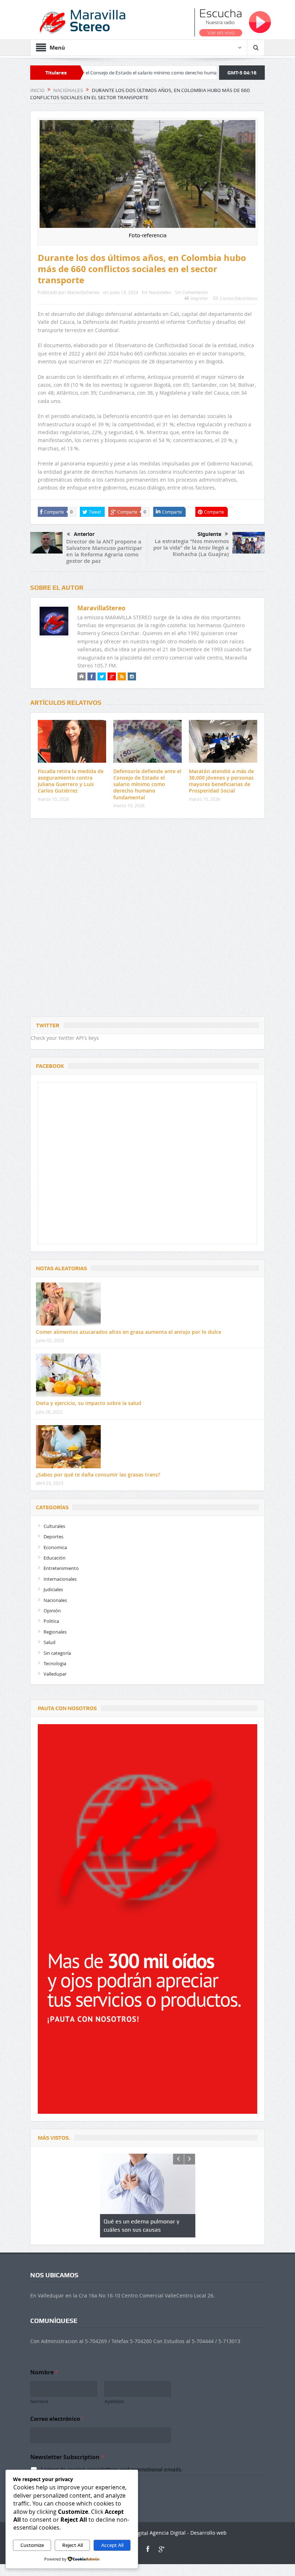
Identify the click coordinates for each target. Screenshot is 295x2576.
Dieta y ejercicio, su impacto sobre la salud (89, 1403)
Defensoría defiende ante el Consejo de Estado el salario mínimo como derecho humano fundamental (147, 784)
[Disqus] (147, 919)
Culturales (54, 1526)
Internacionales (60, 1579)
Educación (55, 1558)
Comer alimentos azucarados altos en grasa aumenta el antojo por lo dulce (129, 1332)
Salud (49, 1642)
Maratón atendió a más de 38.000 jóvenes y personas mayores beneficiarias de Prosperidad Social (221, 781)
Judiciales (53, 1589)
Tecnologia (55, 1663)
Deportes (53, 1537)
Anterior (84, 534)
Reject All (72, 2545)
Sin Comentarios (191, 292)
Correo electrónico (57, 2419)
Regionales (55, 1632)
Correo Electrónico (239, 298)
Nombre (39, 2401)
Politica (51, 1621)
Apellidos (114, 2401)
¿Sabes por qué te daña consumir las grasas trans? (98, 1475)
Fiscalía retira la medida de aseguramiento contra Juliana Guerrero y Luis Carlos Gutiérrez (71, 781)
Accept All (112, 2545)
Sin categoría (57, 1653)
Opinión (52, 1611)
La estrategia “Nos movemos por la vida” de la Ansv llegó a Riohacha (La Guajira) (191, 548)
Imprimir (199, 298)
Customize (32, 2545)
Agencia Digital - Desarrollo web (187, 2533)
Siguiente (209, 534)
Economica (55, 1547)
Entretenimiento (61, 1568)
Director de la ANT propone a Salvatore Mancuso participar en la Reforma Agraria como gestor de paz (104, 551)
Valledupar (55, 1674)
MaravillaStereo (83, 292)
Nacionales (160, 292)
